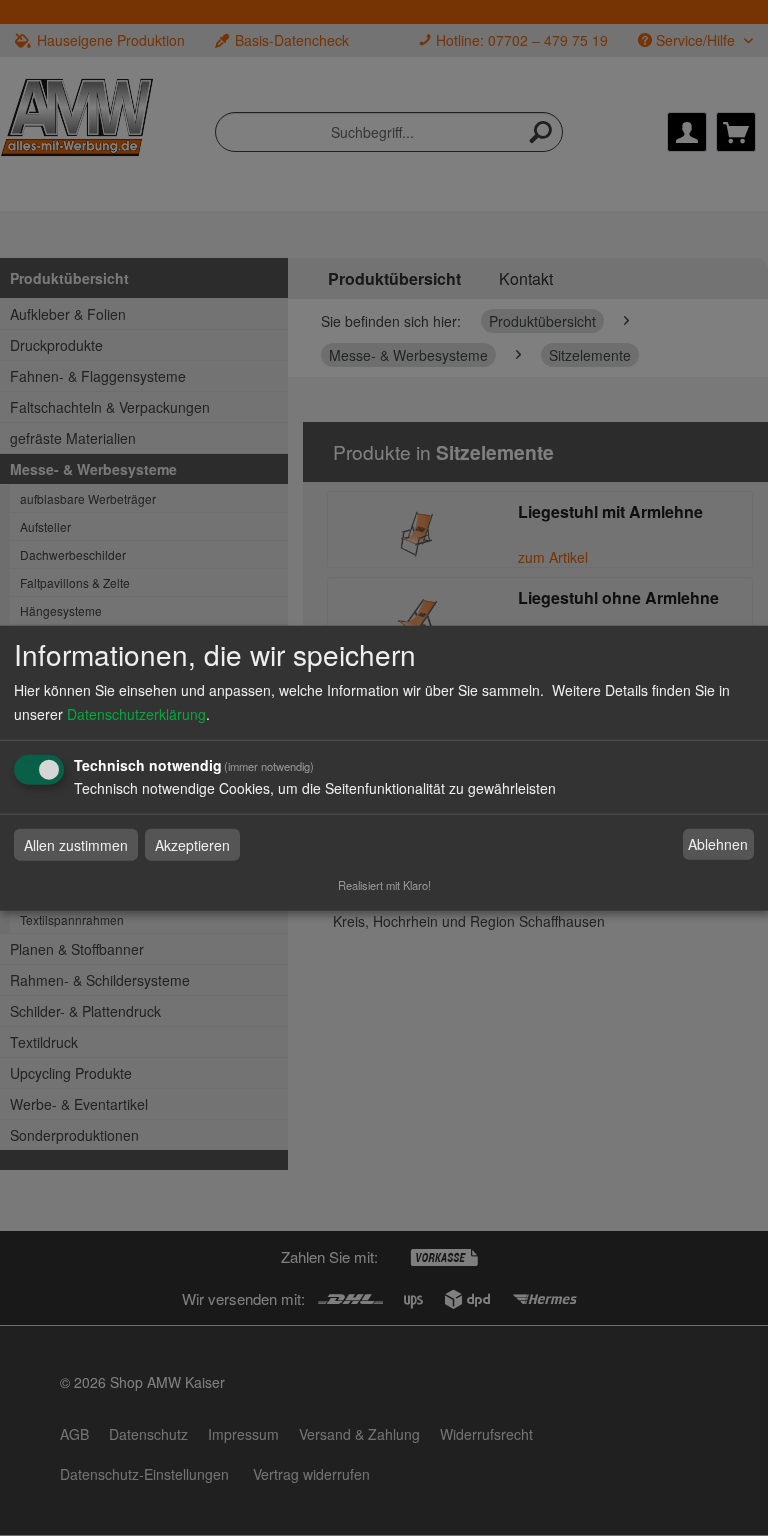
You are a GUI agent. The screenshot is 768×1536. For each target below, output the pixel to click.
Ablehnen (718, 844)
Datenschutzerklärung (136, 713)
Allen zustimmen (76, 844)
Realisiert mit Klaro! (384, 884)
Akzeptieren (192, 844)
